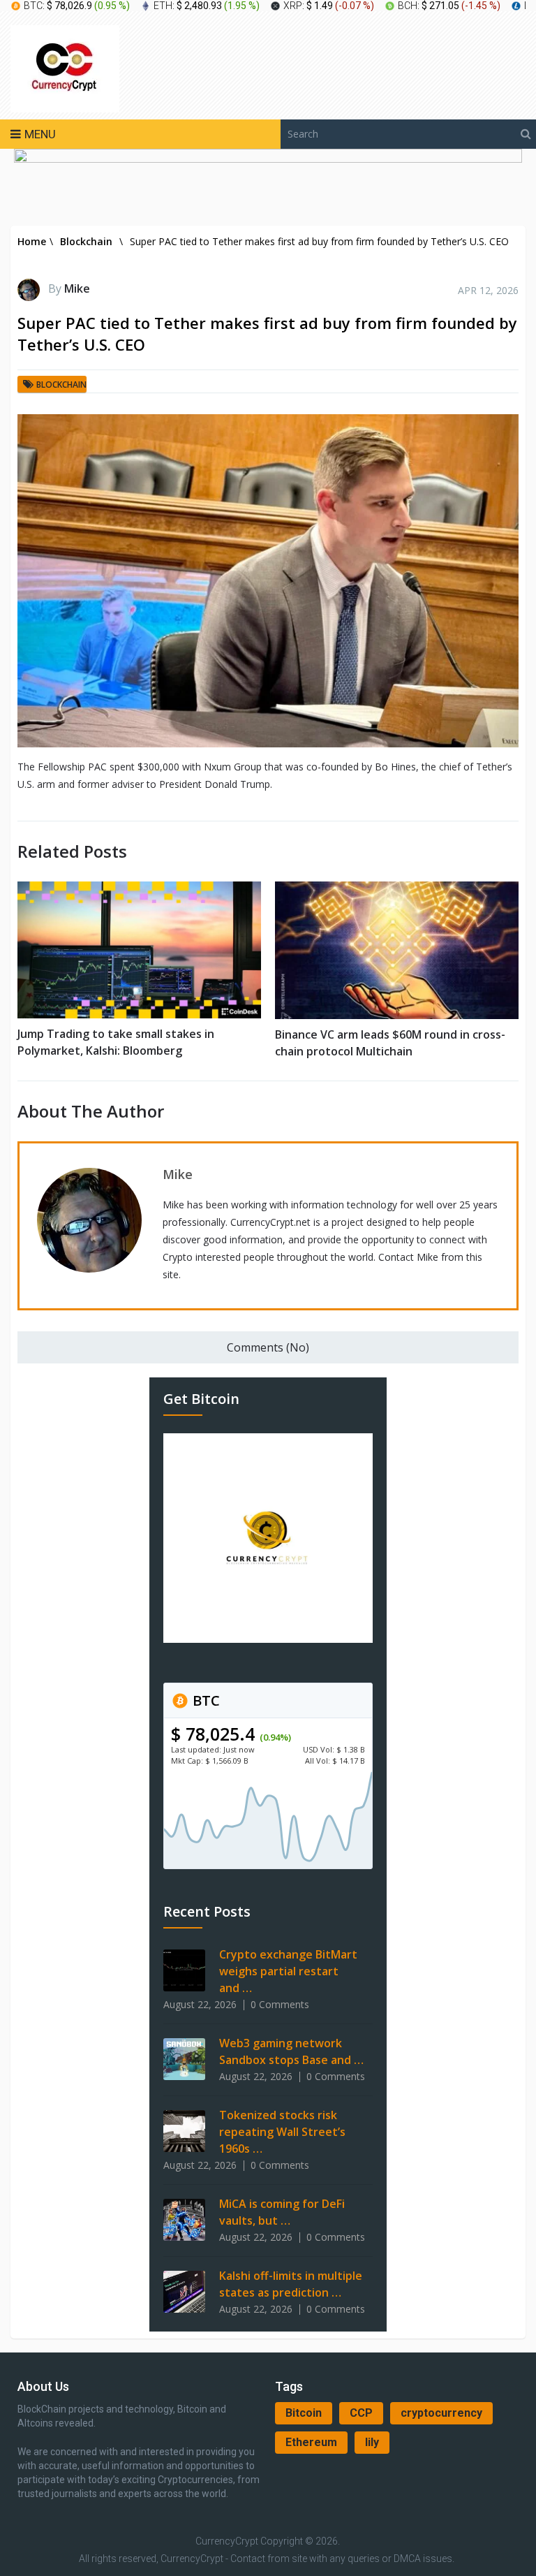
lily (372, 2442)
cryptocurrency (441, 2413)
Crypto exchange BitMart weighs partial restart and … (288, 1971)
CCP (361, 2413)
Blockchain (61, 385)
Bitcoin (304, 2413)
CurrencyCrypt (227, 2541)
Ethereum (311, 2442)
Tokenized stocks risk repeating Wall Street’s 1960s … (282, 2132)
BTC (204, 1700)
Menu (40, 134)
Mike (77, 288)
